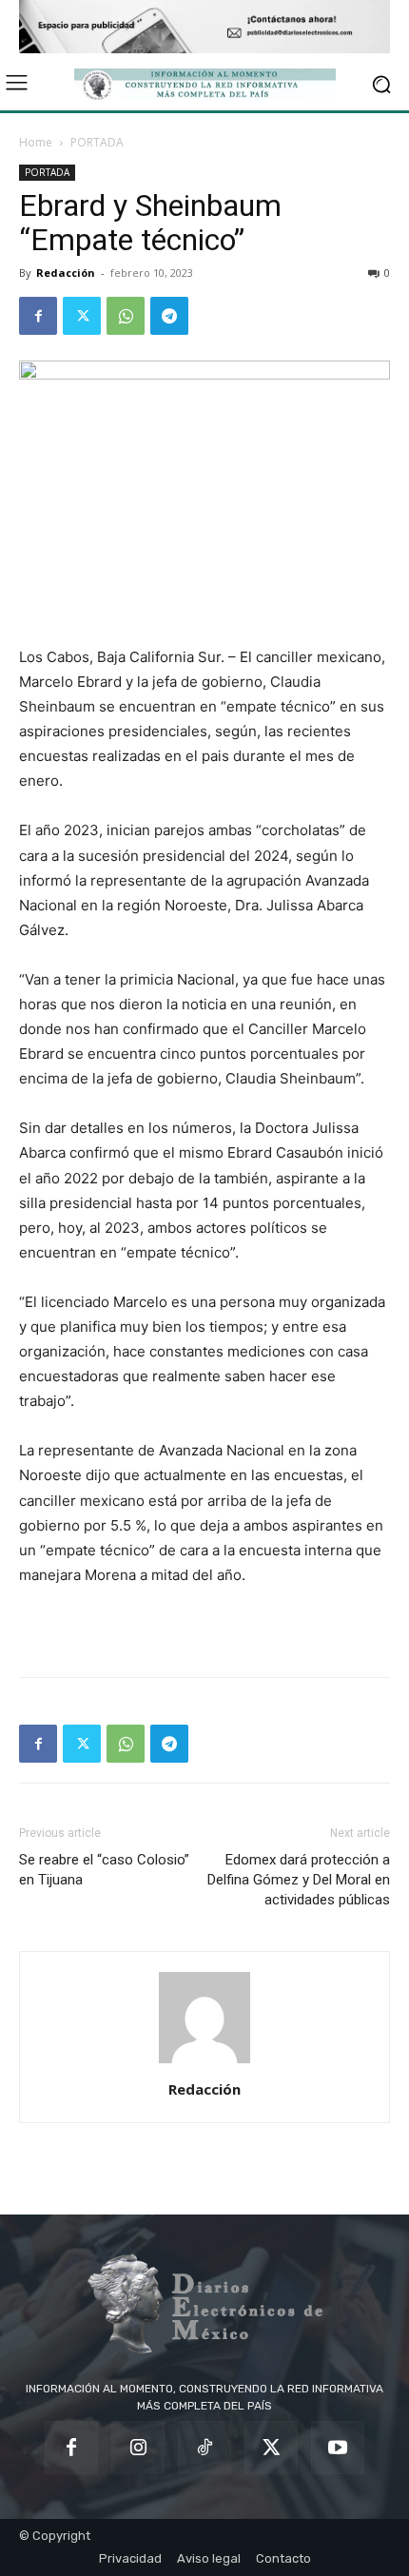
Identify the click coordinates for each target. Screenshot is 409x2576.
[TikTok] (204, 2448)
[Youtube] (338, 2448)
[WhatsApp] (126, 316)
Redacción (66, 273)
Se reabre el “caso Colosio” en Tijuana (104, 1870)
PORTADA (97, 142)
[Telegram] (169, 316)
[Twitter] (82, 316)
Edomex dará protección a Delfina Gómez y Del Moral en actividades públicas (299, 1880)
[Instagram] (138, 2448)
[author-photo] (204, 2063)
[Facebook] (38, 316)
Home (36, 142)
